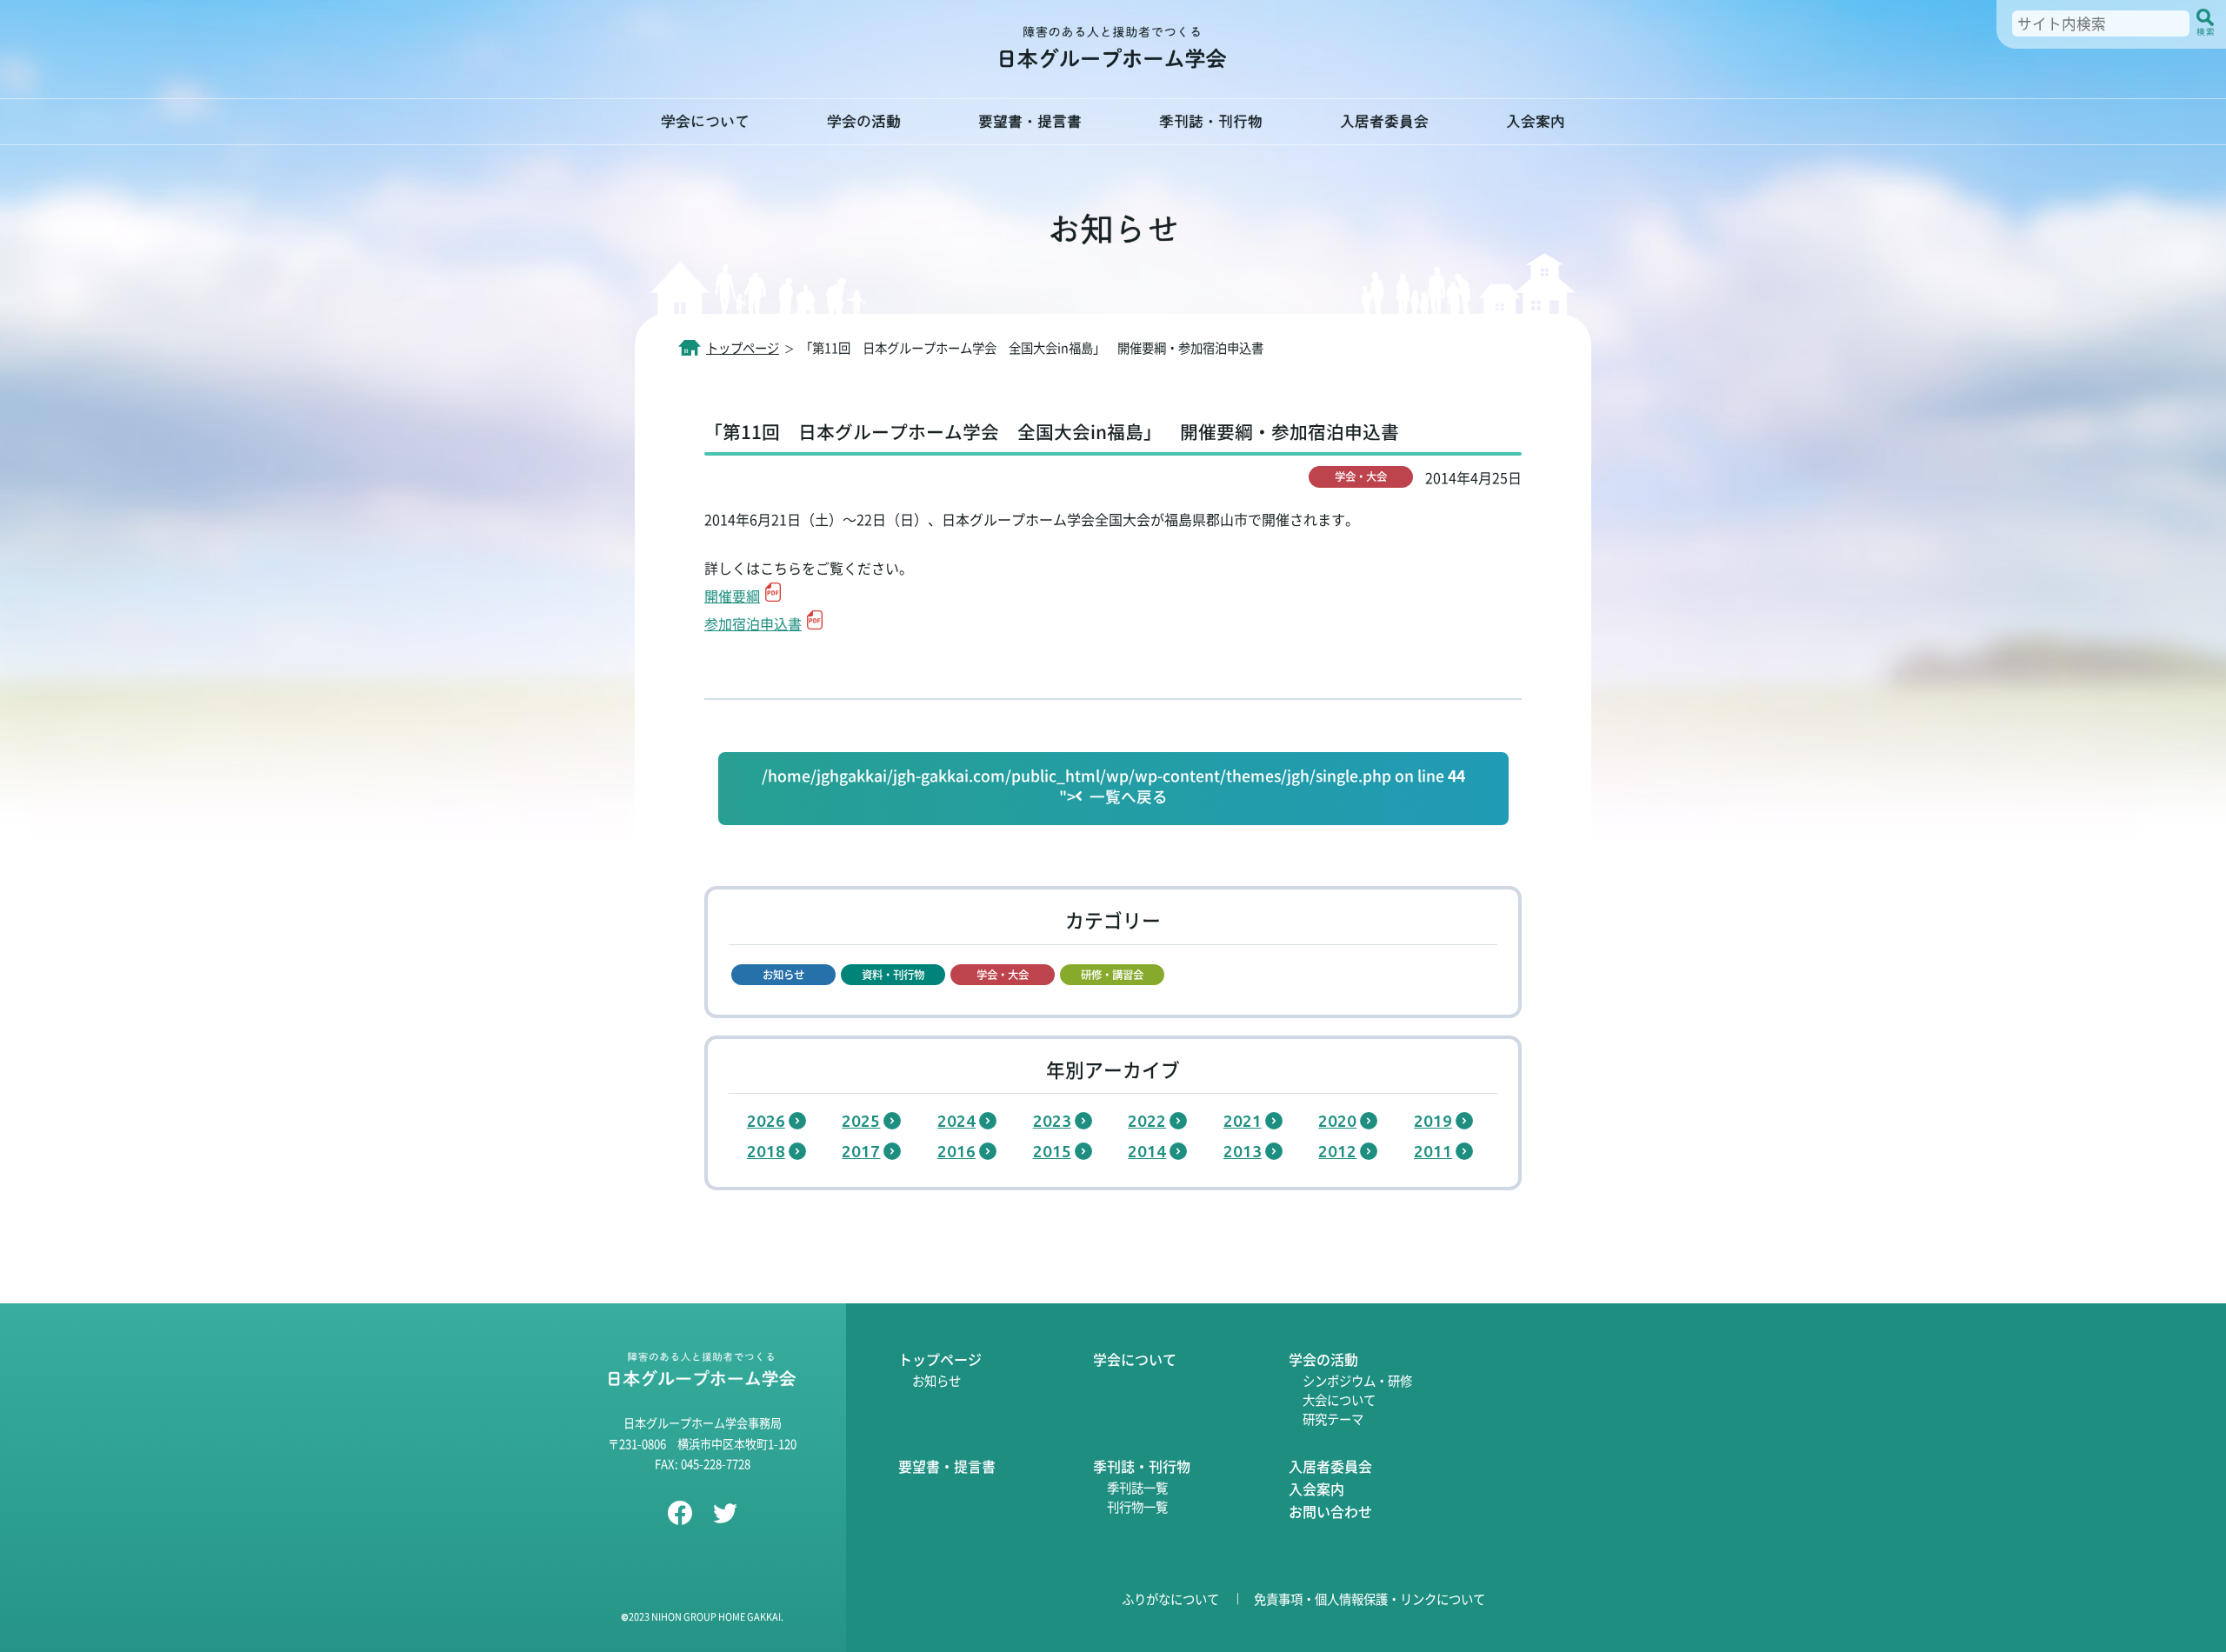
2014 (1147, 1151)
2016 (956, 1151)
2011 (1433, 1151)
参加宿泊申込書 (753, 623)
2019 (1433, 1121)
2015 (1052, 1151)
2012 (1337, 1151)
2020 (1337, 1121)
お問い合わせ (1330, 1511)
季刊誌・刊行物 (1211, 121)
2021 (1243, 1121)
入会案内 (1536, 121)
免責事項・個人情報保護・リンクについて (1370, 1599)
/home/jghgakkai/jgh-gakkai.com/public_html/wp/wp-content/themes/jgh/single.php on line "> (1113, 786)
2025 (861, 1121)
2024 (956, 1121)
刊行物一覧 (1137, 1506)
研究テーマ (1333, 1419)
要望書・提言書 (1030, 121)
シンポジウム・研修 (1357, 1380)
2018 (766, 1151)
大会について (1339, 1399)
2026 (766, 1121)
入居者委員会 (1384, 121)
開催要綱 (732, 596)
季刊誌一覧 (1137, 1487)
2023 (1052, 1121)
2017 (861, 1151)
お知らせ (936, 1380)
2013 (1243, 1151)
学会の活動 (864, 121)
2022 (1147, 1121)
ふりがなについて (1170, 1599)
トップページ (940, 1359)
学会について (705, 121)
